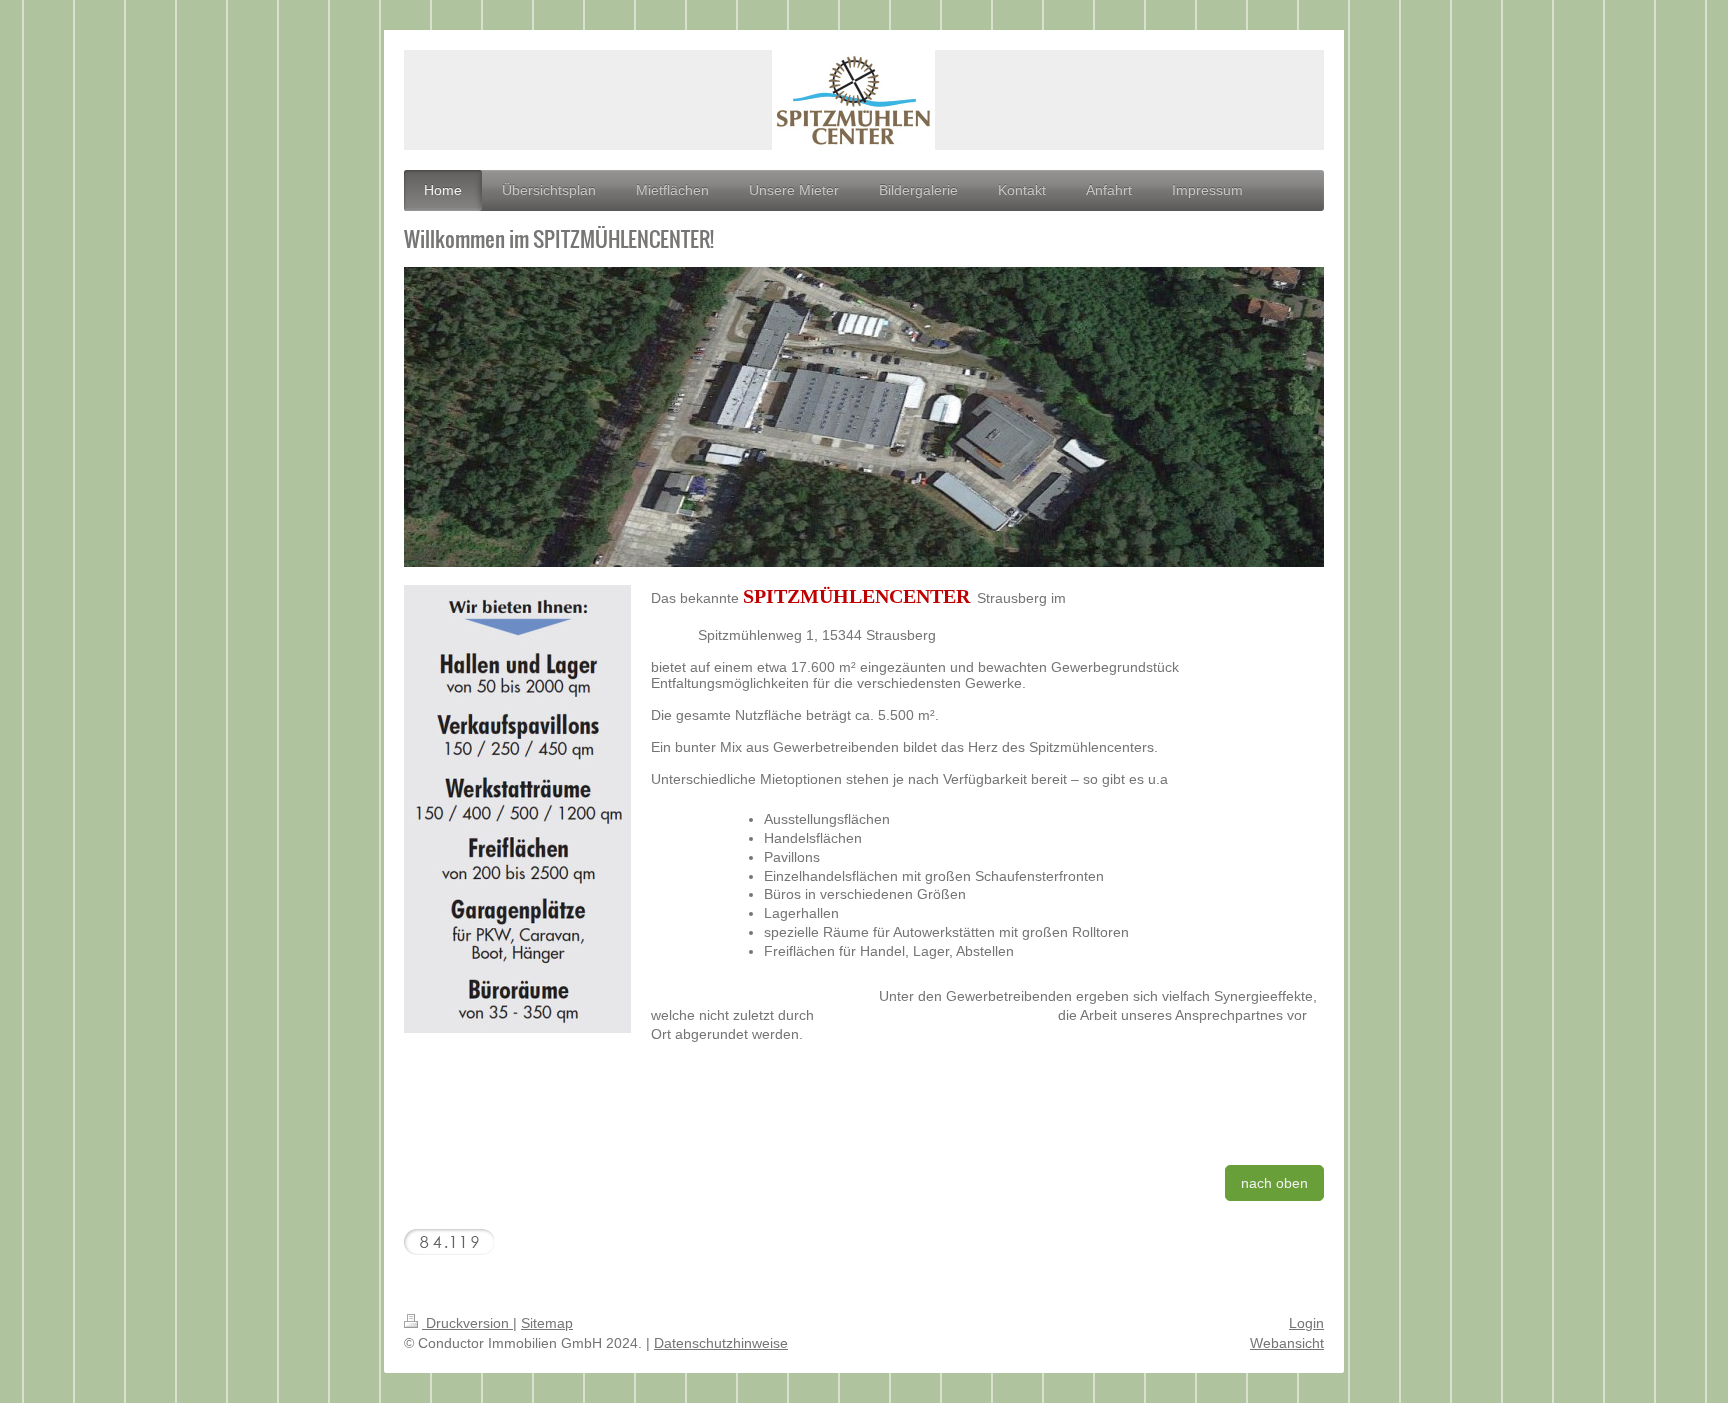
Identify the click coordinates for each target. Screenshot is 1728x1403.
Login (1306, 1323)
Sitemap (547, 1323)
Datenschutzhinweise (721, 1343)
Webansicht (1287, 1343)
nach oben (1274, 1183)
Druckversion (467, 1323)
